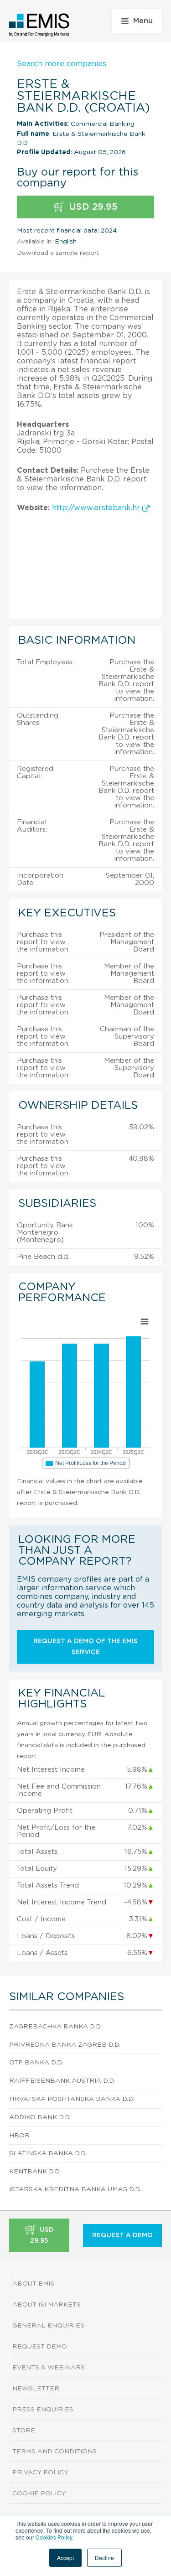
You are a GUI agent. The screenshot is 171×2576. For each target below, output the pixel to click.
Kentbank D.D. (35, 2172)
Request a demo (122, 2235)
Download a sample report (58, 253)
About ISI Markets (47, 2305)
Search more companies (62, 64)
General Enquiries (48, 2326)
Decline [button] (104, 2558)
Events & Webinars (49, 2368)
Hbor (19, 2136)
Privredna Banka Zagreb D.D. (65, 2045)
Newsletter (36, 2389)
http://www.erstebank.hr (97, 508)
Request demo (40, 2347)
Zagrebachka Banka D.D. (55, 2027)
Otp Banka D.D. (36, 2063)
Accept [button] (65, 2558)
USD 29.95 (92, 207)
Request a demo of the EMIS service (85, 1647)
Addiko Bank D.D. (40, 2117)
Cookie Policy (39, 2493)
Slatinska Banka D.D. (48, 2153)
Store (24, 2431)
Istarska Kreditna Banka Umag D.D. (75, 2189)
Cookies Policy (54, 2537)
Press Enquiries (43, 2410)
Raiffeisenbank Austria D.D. (62, 2081)
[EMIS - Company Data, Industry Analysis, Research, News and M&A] (39, 25)
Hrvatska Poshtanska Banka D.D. (72, 2099)
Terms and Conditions (54, 2452)
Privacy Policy (40, 2473)
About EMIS (33, 2284)
